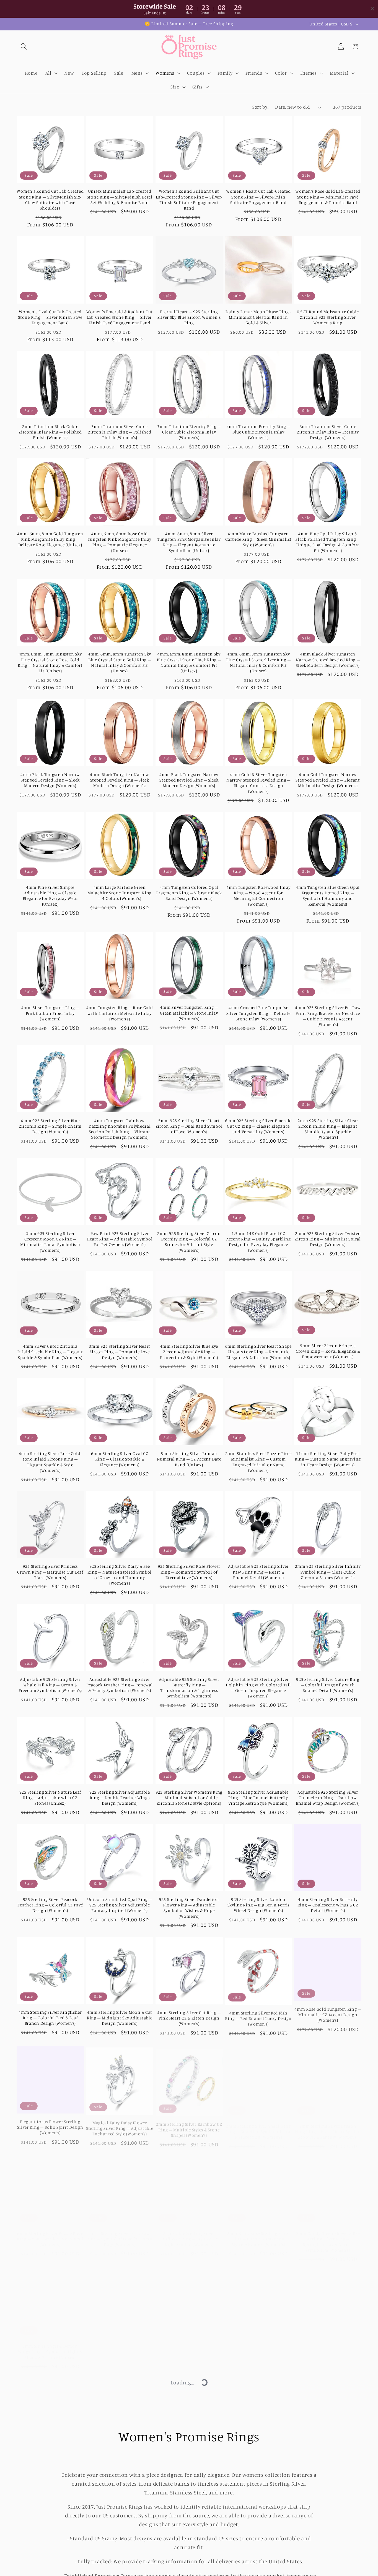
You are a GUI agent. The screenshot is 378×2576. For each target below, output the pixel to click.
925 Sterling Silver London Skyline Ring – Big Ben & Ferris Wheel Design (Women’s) (258, 1905)
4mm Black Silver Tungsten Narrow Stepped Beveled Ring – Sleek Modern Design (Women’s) (328, 660)
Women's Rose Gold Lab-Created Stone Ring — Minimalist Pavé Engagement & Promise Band (328, 197)
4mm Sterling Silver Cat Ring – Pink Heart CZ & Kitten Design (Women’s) (189, 2018)
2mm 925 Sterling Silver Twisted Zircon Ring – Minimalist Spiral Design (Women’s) (328, 1239)
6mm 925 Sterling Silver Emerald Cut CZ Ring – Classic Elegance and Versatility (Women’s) (258, 1126)
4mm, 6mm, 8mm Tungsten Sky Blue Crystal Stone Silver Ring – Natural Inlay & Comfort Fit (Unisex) (258, 662)
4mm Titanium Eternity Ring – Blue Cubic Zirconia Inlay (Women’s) (258, 432)
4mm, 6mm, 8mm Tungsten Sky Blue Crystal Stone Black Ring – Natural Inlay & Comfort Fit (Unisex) (189, 662)
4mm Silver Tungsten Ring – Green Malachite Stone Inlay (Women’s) (189, 1013)
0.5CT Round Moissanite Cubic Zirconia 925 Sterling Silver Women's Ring (328, 317)
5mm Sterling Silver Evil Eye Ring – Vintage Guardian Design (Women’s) (189, 2452)
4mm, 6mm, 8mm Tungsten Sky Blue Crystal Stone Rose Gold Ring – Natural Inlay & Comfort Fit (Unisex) (50, 662)
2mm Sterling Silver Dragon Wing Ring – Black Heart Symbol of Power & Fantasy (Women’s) (328, 2125)
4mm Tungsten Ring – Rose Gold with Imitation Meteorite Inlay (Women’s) (120, 1013)
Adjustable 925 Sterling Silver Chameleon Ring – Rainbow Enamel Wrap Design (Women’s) (328, 1798)
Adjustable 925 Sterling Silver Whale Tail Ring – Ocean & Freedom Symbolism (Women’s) (50, 1685)
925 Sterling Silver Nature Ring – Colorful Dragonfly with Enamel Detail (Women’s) (328, 1685)
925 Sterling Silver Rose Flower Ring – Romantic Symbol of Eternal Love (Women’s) (189, 1572)
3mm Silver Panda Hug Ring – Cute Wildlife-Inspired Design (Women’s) (189, 2345)
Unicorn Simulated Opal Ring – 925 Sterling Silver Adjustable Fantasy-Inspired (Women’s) (120, 1905)
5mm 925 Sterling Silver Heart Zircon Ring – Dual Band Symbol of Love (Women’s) (189, 1126)
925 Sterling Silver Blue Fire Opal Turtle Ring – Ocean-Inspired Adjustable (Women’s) (328, 2452)
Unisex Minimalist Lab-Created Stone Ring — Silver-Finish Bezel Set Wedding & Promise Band (120, 197)
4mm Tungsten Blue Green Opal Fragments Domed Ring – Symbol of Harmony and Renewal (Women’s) (328, 896)
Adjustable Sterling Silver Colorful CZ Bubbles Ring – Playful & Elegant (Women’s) (120, 2560)
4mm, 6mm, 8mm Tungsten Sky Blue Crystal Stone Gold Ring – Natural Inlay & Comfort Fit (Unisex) (120, 662)
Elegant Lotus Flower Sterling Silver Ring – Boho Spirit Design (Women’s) (50, 2125)
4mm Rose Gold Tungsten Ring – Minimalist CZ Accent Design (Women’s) (328, 2013)
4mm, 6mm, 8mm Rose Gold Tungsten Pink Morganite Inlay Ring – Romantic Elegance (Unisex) (120, 542)
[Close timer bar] (372, 9)
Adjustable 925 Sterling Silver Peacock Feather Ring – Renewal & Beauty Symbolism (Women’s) (120, 1685)
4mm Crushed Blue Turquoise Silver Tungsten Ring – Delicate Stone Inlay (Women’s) (258, 1013)
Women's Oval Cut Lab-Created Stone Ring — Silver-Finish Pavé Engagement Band (50, 317)
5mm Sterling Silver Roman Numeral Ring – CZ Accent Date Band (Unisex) (189, 1459)
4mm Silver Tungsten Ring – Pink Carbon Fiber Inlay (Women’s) (50, 1013)
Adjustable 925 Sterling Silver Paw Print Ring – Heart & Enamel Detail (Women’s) (258, 1572)
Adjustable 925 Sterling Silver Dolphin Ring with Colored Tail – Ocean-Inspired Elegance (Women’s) (258, 1688)
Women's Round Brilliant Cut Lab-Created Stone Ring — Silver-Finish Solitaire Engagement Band (189, 200)
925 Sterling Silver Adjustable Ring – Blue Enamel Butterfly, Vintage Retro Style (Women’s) (258, 1798)
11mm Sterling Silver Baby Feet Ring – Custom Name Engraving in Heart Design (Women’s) (328, 1459)
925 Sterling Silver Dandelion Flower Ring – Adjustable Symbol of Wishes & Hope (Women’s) (189, 1908)
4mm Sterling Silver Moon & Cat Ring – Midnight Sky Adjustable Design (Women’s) (120, 2018)
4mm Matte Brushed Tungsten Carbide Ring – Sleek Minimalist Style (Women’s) (258, 539)
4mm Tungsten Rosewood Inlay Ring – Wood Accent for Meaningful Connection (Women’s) (258, 896)
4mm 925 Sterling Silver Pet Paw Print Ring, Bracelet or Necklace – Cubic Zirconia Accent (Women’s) (328, 1016)
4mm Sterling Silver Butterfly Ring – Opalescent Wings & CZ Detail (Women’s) (328, 1905)
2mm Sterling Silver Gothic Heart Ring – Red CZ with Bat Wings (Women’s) (50, 2452)
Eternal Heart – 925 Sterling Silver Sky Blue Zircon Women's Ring (189, 317)
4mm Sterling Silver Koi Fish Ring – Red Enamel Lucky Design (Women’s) (258, 2018)
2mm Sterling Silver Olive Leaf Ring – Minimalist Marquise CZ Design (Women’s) (50, 2560)
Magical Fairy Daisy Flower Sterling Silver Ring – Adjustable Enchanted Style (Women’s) (120, 2125)
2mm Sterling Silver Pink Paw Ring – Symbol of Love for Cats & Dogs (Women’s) (120, 2232)
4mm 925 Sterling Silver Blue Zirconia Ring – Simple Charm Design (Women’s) (50, 1126)
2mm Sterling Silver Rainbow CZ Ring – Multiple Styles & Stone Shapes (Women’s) (189, 2125)
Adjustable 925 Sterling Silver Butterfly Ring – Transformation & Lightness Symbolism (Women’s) (189, 1688)
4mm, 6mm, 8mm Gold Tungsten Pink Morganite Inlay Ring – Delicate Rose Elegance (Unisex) (50, 539)
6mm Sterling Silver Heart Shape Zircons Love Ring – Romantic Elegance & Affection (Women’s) (258, 1352)
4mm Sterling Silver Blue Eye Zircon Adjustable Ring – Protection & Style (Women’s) (189, 1352)
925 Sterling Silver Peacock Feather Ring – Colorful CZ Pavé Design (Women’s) (50, 1905)
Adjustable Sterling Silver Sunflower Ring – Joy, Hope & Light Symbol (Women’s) (189, 2232)
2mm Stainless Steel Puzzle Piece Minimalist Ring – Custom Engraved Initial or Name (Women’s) (258, 1462)
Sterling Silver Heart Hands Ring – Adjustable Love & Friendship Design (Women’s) (258, 2345)
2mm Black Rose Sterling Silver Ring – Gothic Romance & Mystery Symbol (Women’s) (258, 2232)
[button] (24, 47)
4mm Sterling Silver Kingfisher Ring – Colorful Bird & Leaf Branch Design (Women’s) (50, 2018)
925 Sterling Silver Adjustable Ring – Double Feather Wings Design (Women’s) (120, 1798)
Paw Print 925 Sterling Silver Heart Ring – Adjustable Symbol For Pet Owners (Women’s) (120, 1239)
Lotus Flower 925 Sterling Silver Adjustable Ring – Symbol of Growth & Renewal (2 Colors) (120, 2452)
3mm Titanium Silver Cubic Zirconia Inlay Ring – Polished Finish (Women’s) (120, 432)
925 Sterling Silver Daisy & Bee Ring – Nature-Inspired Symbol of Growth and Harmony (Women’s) (120, 1575)
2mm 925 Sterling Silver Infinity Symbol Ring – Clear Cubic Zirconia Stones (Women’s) (328, 1572)
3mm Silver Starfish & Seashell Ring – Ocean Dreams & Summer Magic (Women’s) (120, 2345)
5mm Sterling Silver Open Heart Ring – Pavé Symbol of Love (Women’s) (258, 2452)
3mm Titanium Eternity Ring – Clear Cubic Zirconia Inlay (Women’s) (189, 432)
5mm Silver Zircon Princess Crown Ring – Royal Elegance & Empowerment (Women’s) (328, 1351)
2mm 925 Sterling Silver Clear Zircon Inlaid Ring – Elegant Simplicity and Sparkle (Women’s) (328, 1129)
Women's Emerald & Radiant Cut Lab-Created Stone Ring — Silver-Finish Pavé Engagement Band (120, 317)
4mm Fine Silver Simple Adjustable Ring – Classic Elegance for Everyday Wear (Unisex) (50, 896)
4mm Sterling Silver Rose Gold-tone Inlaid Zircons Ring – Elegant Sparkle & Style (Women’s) (50, 1462)
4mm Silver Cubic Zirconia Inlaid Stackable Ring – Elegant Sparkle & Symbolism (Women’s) (50, 1352)
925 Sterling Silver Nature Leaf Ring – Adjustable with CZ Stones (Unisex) (50, 1798)
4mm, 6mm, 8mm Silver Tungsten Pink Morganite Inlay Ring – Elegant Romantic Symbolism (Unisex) (189, 542)
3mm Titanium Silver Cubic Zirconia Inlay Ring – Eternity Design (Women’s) (328, 432)
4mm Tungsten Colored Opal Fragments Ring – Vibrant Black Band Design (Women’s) (189, 893)
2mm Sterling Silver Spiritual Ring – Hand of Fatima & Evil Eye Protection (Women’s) (189, 2560)
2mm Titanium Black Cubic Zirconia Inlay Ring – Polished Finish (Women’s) (50, 432)
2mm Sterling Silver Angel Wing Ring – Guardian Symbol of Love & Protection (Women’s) (258, 2125)
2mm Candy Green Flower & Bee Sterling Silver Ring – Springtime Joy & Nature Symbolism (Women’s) (328, 2235)
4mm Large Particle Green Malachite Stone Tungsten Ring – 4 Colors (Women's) (120, 893)
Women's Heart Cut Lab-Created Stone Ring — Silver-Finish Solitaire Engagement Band (258, 197)
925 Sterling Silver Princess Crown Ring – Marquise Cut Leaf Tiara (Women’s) (50, 1572)
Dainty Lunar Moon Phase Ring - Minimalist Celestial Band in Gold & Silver (258, 317)
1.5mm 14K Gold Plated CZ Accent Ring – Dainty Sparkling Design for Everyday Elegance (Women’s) (258, 1242)
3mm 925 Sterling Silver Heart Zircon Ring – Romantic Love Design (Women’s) (120, 1352)
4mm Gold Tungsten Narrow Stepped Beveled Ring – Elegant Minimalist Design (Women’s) (328, 780)
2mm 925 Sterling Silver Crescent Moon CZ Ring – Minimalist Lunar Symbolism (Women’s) (50, 1242)
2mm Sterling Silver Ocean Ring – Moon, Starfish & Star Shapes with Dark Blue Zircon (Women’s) (258, 2560)
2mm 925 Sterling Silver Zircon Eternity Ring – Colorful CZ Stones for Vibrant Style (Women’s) (189, 1242)
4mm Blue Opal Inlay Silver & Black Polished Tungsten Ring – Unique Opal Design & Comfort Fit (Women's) (328, 542)
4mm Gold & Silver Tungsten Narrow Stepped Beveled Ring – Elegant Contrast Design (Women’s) (258, 783)
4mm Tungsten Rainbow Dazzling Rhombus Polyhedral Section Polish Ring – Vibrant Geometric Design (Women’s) (120, 1129)
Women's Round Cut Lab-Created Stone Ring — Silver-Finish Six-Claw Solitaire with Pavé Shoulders (50, 200)
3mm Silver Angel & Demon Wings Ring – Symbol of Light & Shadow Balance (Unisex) (50, 2345)
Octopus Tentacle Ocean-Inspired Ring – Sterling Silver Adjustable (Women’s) (328, 2560)
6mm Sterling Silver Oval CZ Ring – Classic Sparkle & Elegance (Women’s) (120, 1459)
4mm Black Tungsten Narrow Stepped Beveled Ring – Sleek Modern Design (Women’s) (50, 780)
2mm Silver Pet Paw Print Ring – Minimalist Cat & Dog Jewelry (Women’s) (328, 2345)
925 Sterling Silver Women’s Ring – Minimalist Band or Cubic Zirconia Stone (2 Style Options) (189, 1798)
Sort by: (261, 107)
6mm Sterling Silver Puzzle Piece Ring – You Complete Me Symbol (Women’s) (50, 2232)
